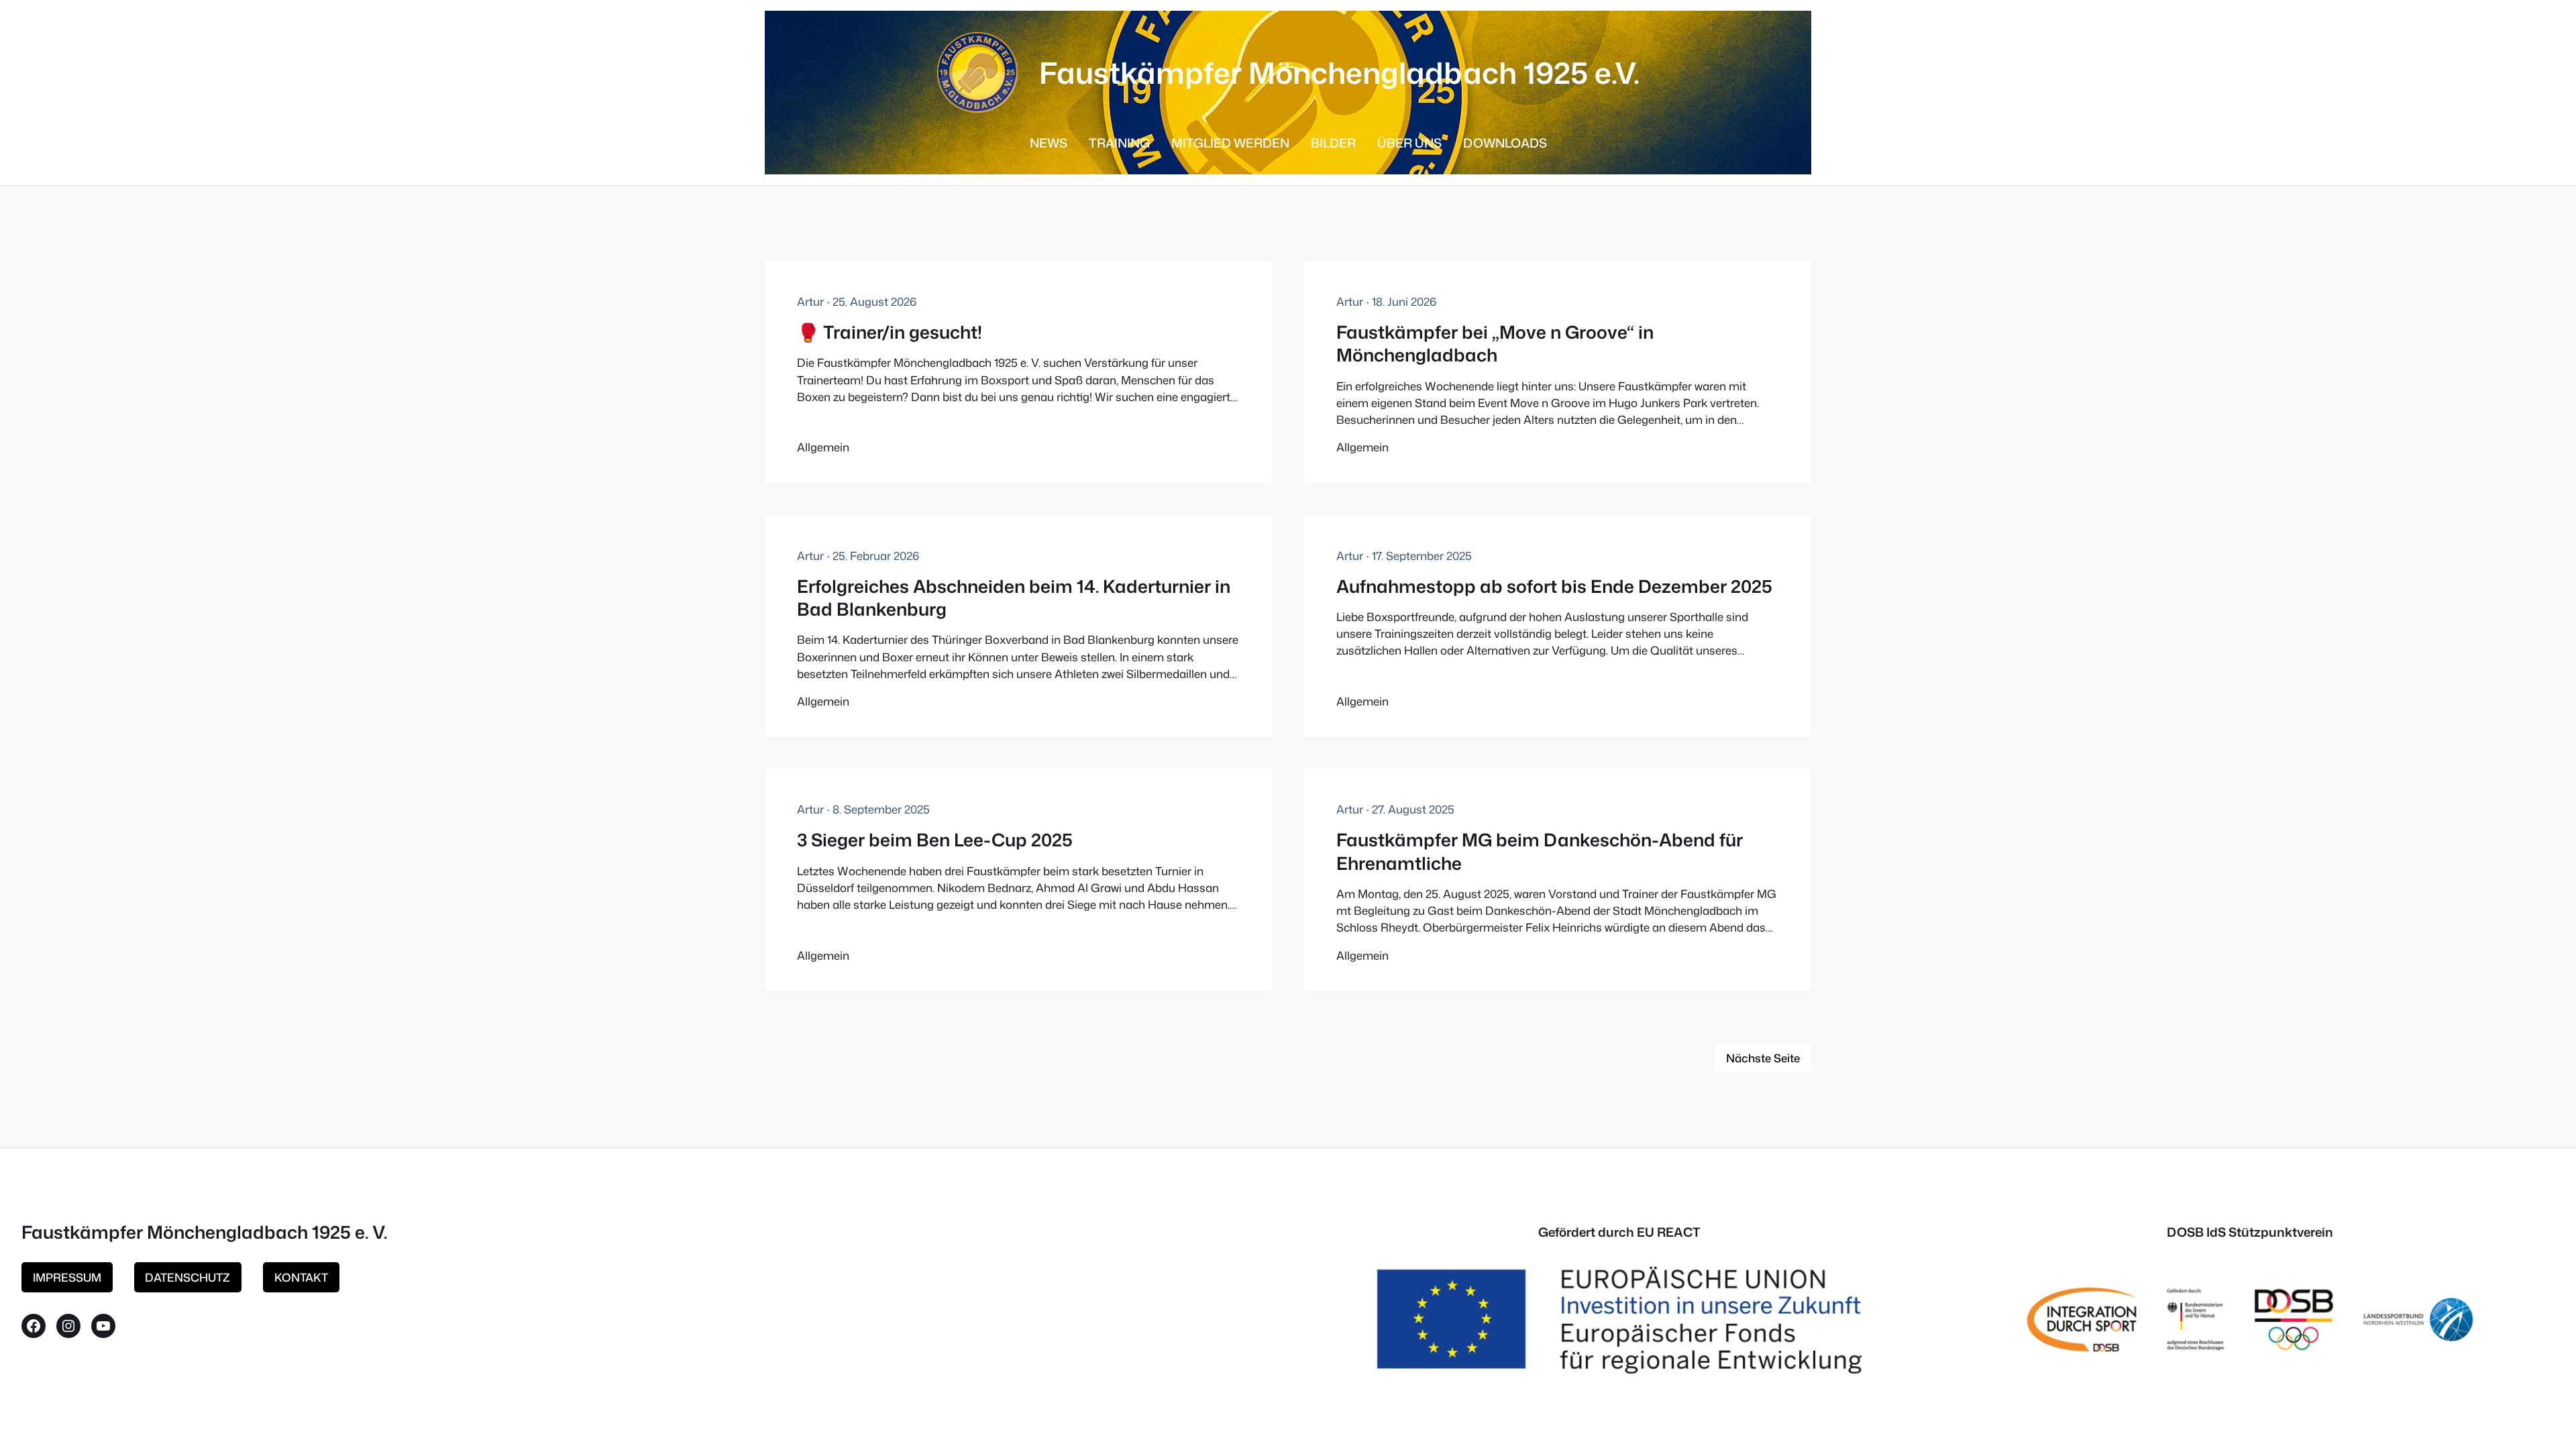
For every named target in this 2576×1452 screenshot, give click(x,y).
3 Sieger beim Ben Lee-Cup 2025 (935, 840)
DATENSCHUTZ (187, 1277)
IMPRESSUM (67, 1277)
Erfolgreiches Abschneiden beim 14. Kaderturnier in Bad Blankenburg (1014, 598)
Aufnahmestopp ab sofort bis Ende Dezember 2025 (1554, 586)
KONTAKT (301, 1277)
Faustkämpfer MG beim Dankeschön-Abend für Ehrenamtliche (1540, 851)
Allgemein (823, 447)
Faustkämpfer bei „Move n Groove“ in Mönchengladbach (1495, 344)
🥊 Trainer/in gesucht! (890, 332)
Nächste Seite (1763, 1058)
